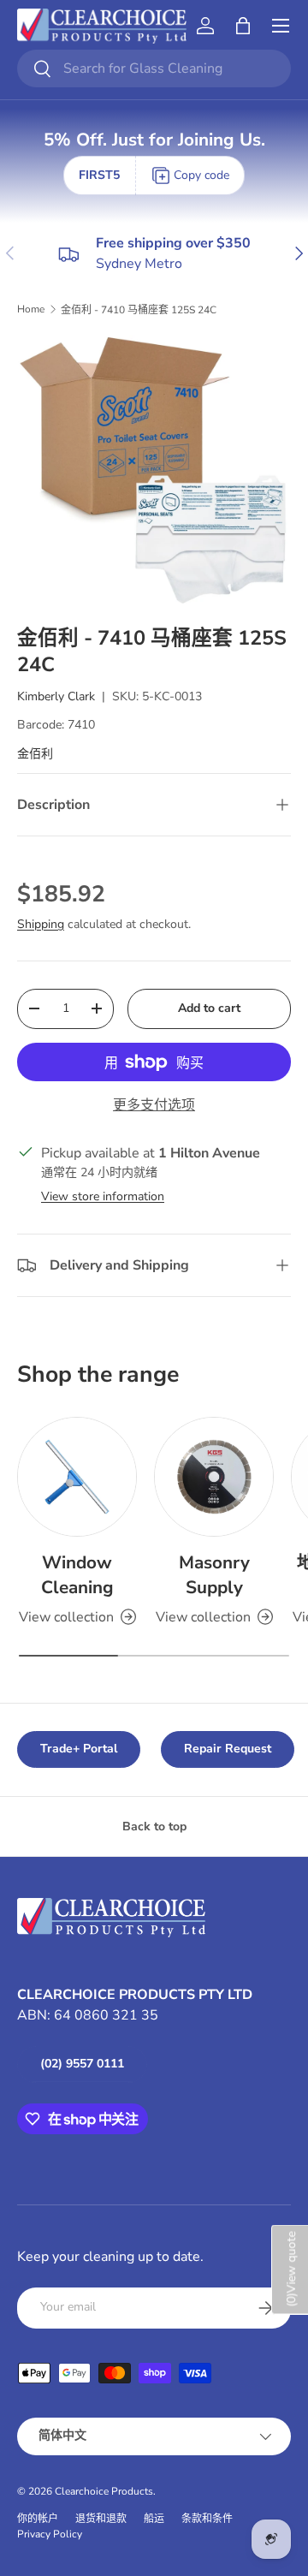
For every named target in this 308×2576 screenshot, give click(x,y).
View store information (103, 1196)
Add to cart (209, 1008)
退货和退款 (101, 2519)
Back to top (154, 1826)
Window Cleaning (77, 1575)
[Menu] (281, 26)
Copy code (201, 175)
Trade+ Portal (79, 1749)
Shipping (41, 924)
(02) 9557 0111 (82, 2064)
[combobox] (154, 68)
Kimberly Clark (56, 696)
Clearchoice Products (104, 2491)
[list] (154, 471)
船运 (154, 2519)
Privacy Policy (50, 2534)
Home (31, 309)
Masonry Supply (214, 1575)
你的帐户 (38, 2519)
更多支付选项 (154, 1105)
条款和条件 (207, 2519)
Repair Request (228, 1749)
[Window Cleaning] (77, 1477)
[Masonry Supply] (214, 1477)
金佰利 (35, 754)
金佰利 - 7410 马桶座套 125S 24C (139, 310)
